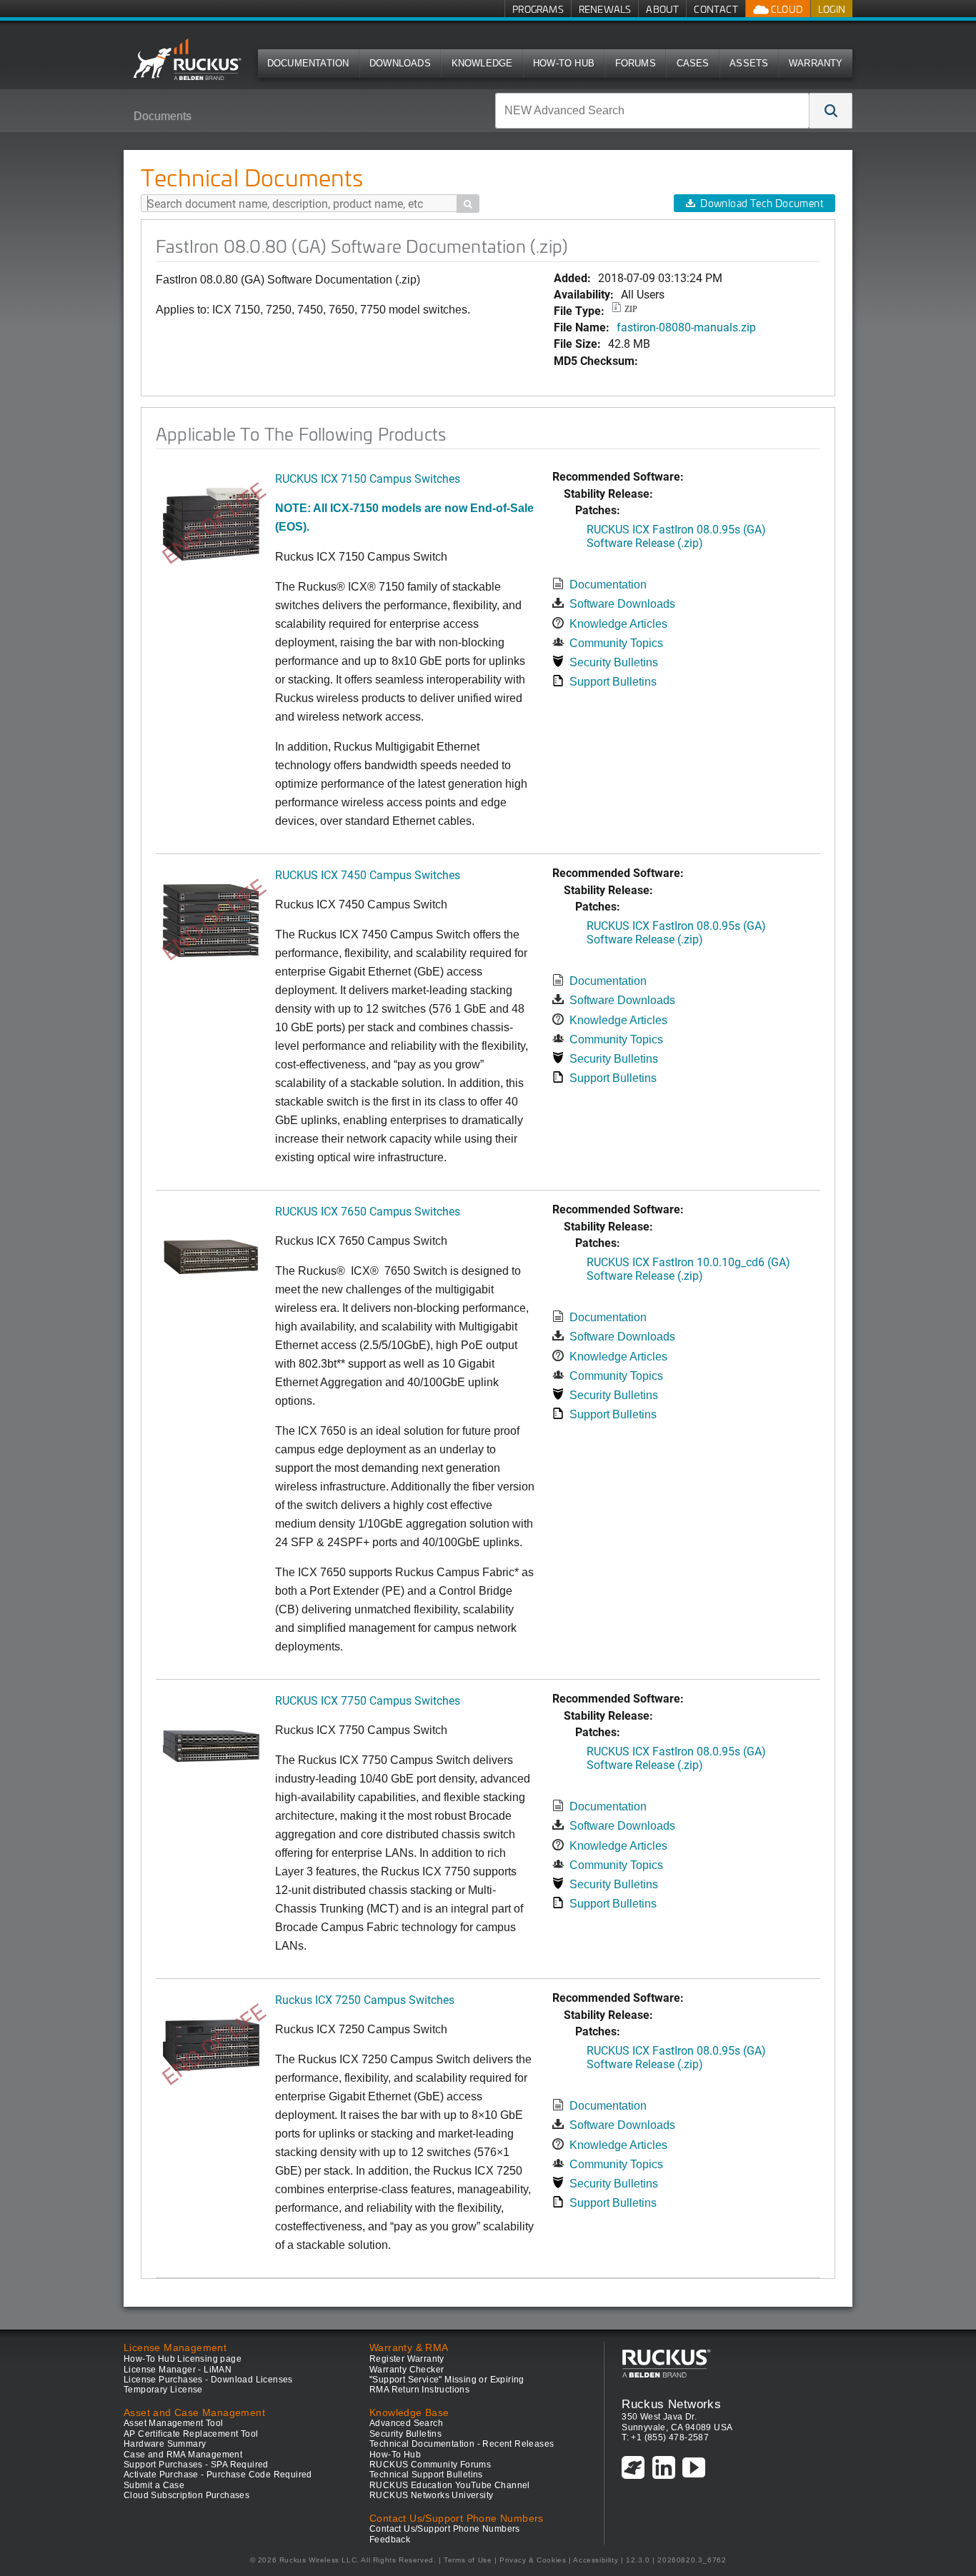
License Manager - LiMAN (178, 2370)
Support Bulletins (613, 682)
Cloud (786, 9)
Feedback (390, 2540)
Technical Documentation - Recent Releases (462, 2444)
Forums (636, 63)
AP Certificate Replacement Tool (191, 2434)
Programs (538, 9)
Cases (693, 63)
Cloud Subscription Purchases (186, 2495)
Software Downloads (622, 604)
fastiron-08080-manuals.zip (686, 327)
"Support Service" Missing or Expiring (447, 2380)
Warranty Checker (407, 2370)
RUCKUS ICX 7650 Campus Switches (368, 1211)
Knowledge (482, 63)
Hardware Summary (165, 2444)
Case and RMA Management (183, 2455)
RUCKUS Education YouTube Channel (450, 2485)
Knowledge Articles (618, 624)
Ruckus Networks (671, 2404)
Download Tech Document (762, 203)
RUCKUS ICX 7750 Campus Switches (368, 1700)
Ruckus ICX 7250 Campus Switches (365, 1999)
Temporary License (163, 2390)
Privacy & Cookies (533, 2560)
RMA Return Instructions (419, 2390)
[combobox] (652, 111)
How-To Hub (564, 63)
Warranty (816, 63)
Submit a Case (154, 2485)
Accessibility (596, 2560)
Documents (163, 116)
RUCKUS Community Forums (430, 2465)
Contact (716, 9)
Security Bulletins (614, 662)
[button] (831, 111)
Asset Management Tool (173, 2423)
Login (832, 9)
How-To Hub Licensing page (183, 2359)
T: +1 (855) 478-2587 (665, 2437)
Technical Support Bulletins (426, 2475)
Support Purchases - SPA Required (196, 2465)
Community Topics (616, 643)
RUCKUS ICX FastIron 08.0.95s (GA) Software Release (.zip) (676, 536)
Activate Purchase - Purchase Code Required (218, 2475)
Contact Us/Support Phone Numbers (445, 2529)
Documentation (308, 63)
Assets (749, 63)
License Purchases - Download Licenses (208, 2380)
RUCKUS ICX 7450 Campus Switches (368, 874)
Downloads (400, 63)
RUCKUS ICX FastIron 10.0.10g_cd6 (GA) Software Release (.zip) (688, 1268)
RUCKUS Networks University (431, 2495)
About (662, 9)
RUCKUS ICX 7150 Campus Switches (368, 478)
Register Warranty (407, 2359)
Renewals (605, 9)
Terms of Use (468, 2560)
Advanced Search (406, 2423)
